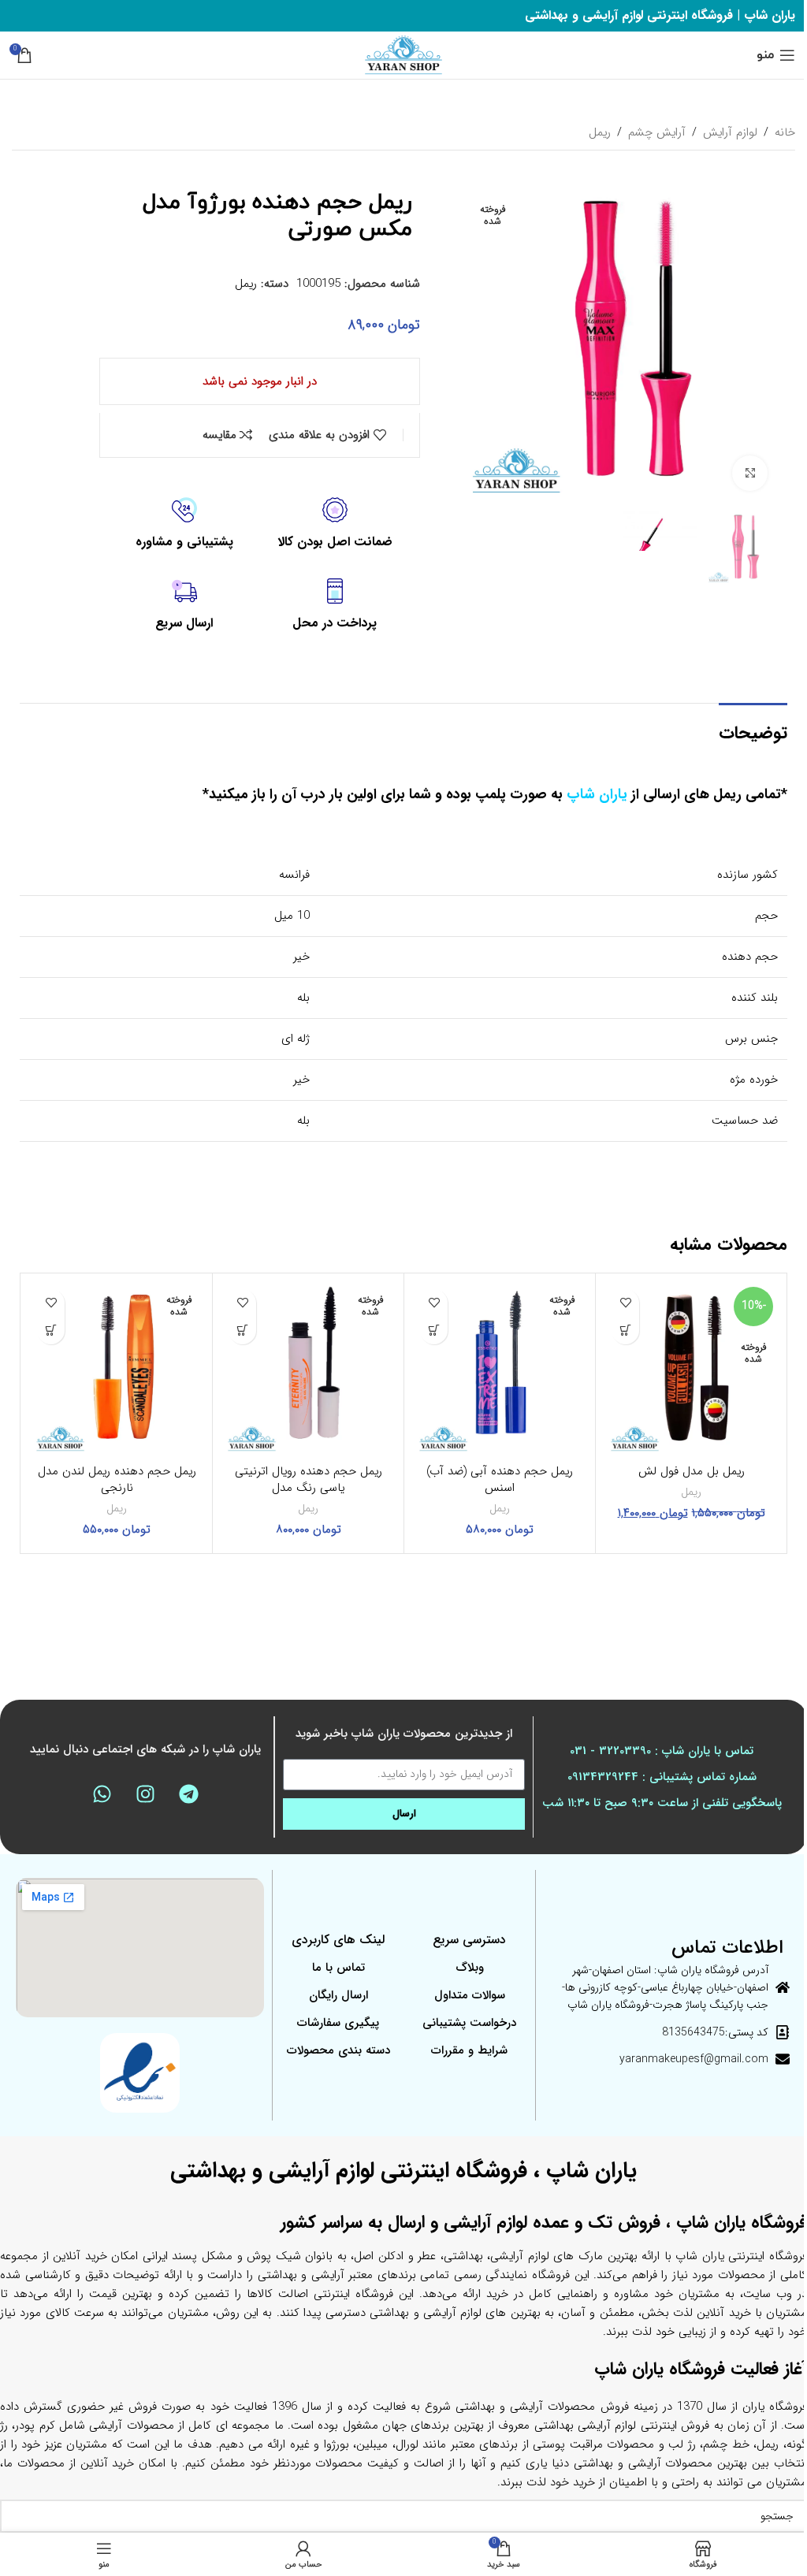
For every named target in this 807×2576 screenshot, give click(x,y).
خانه (785, 132)
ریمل (600, 132)
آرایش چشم (657, 132)
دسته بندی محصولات (338, 2050)
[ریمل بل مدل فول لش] (691, 1369)
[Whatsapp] (102, 1794)
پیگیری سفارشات (338, 2023)
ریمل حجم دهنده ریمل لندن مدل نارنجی (117, 1479)
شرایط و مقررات (469, 2050)
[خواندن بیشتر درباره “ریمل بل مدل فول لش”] (625, 1331)
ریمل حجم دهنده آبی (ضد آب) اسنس (500, 1479)
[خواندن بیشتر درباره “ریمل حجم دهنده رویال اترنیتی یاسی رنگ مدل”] (242, 1331)
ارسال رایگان (338, 1995)
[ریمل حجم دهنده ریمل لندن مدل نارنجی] (117, 1369)
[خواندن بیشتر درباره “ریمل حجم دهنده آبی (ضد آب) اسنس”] (434, 1331)
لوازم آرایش (730, 132)
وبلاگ (470, 1968)
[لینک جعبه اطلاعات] (335, 524)
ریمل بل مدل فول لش (692, 1471)
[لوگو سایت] (403, 54)
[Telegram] (188, 1794)
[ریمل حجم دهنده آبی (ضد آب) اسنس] (500, 1369)
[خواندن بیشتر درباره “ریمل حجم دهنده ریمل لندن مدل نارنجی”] (51, 1331)
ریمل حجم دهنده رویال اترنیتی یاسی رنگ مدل (309, 1479)
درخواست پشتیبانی (469, 2023)
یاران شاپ (597, 794)
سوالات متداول (470, 1995)
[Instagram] (145, 1794)
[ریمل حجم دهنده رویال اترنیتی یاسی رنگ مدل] (308, 1369)
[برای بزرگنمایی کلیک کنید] (750, 473)
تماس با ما (338, 1968)
